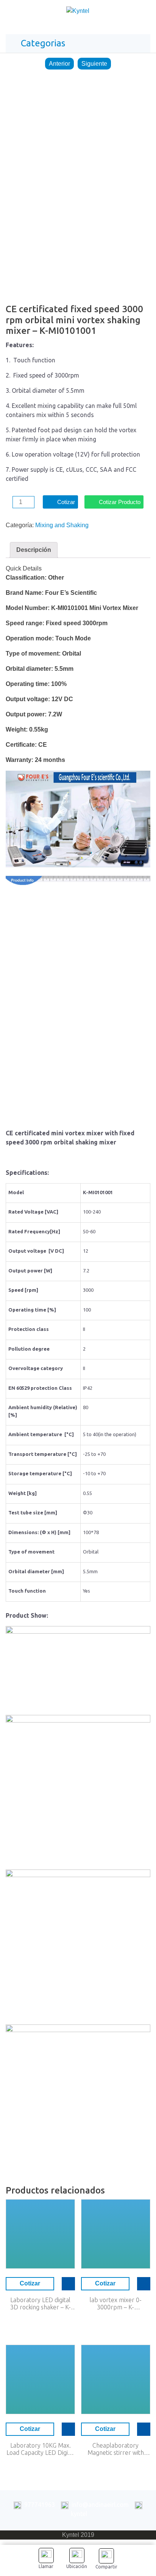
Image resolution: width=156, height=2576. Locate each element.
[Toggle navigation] (142, 13)
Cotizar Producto (120, 502)
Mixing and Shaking (62, 525)
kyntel (79, 2514)
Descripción (34, 550)
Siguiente (94, 64)
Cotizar (66, 502)
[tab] (34, 550)
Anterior (59, 64)
